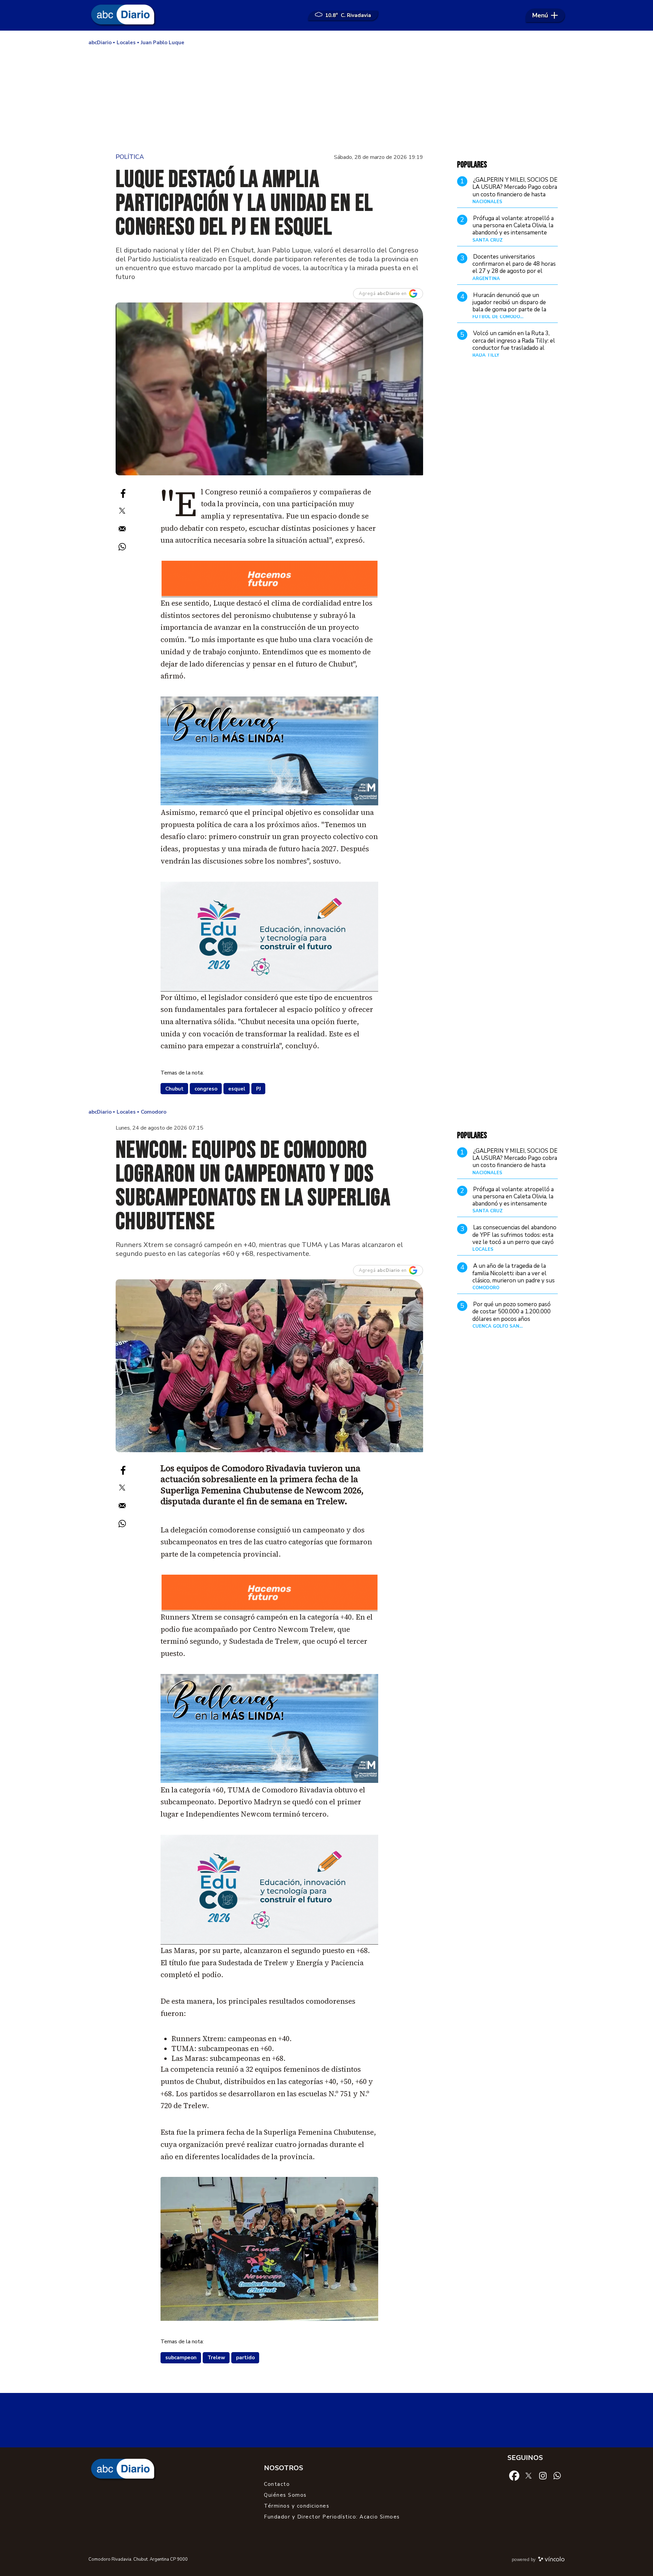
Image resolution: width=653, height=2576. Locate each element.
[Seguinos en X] (529, 2475)
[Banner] (270, 595)
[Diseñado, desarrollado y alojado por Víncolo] (551, 2560)
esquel (237, 1089)
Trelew (216, 2358)
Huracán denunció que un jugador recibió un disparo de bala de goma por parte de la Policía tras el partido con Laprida (509, 310)
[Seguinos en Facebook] (514, 2475)
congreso (206, 1089)
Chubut (174, 1089)
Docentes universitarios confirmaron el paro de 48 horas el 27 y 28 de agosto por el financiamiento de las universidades (514, 271)
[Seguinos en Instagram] (543, 2475)
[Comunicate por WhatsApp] (557, 2475)
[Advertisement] (326, 99)
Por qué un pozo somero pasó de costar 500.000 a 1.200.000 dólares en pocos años (512, 1312)
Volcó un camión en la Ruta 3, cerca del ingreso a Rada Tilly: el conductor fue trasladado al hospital (514, 344)
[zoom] (269, 389)
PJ (258, 1089)
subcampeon (181, 2358)
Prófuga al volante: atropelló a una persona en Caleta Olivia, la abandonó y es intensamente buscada (513, 229)
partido (245, 2358)
